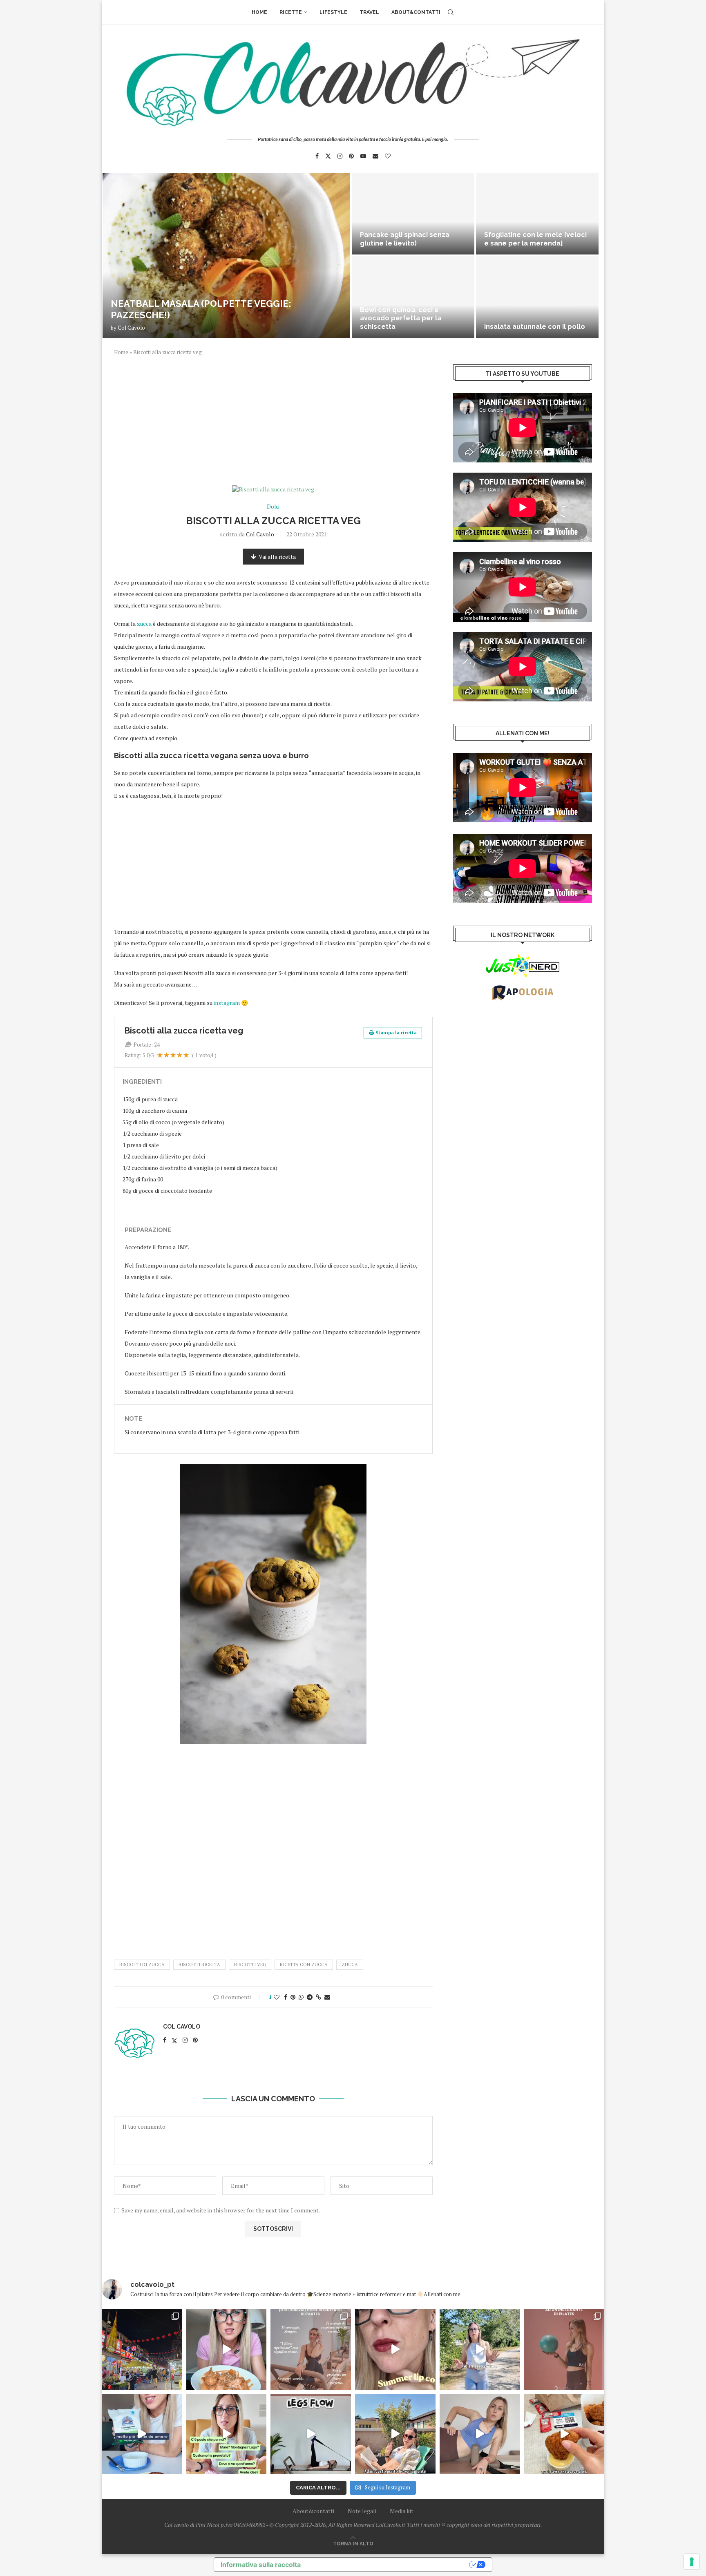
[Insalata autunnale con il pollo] (537, 297)
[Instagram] (340, 156)
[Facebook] (317, 156)
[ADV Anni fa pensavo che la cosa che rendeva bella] (564, 2434)
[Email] (375, 156)
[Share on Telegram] (310, 1997)
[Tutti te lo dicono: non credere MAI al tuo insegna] (564, 2349)
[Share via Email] (327, 1997)
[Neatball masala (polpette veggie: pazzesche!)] (226, 255)
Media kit (402, 2511)
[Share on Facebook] (286, 1997)
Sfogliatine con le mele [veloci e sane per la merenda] (535, 239)
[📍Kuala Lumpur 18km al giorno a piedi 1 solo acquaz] (142, 2349)
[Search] (451, 12)
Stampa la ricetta (396, 1032)
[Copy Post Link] (318, 1997)
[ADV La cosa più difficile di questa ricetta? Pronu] (142, 2434)
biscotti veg (250, 1964)
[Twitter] (328, 156)
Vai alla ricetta (277, 557)
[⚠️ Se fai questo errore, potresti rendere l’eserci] (480, 2434)
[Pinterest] (351, 156)
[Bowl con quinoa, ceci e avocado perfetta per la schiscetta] (413, 297)
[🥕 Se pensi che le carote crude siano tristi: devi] (227, 2349)
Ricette (291, 12)
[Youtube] (363, 156)
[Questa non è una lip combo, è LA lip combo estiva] (395, 2349)
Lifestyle (333, 12)
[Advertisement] (273, 425)
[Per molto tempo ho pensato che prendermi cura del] (480, 2349)
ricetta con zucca (304, 1964)
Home (259, 12)
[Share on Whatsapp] (301, 1997)
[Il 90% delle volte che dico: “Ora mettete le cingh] (311, 2434)
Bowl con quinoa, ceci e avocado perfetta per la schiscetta (401, 318)
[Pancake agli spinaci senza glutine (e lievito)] (413, 214)
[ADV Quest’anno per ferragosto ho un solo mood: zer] (227, 2434)
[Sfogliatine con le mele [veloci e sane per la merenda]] (537, 214)
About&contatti (416, 12)
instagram (227, 1003)
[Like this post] (277, 1997)
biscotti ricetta (199, 1964)
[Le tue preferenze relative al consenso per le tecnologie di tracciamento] (692, 2562)
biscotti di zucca (142, 1964)
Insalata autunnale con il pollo (535, 327)
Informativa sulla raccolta (261, 2565)
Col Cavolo (131, 328)
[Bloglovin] (388, 156)
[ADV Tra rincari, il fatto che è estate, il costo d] (395, 2434)
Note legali (362, 2511)
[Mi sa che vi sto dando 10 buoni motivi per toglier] (311, 2349)
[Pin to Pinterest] (293, 1997)
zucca (144, 624)
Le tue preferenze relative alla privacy (389, 2565)
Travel (369, 12)
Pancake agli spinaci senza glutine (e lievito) (405, 239)
